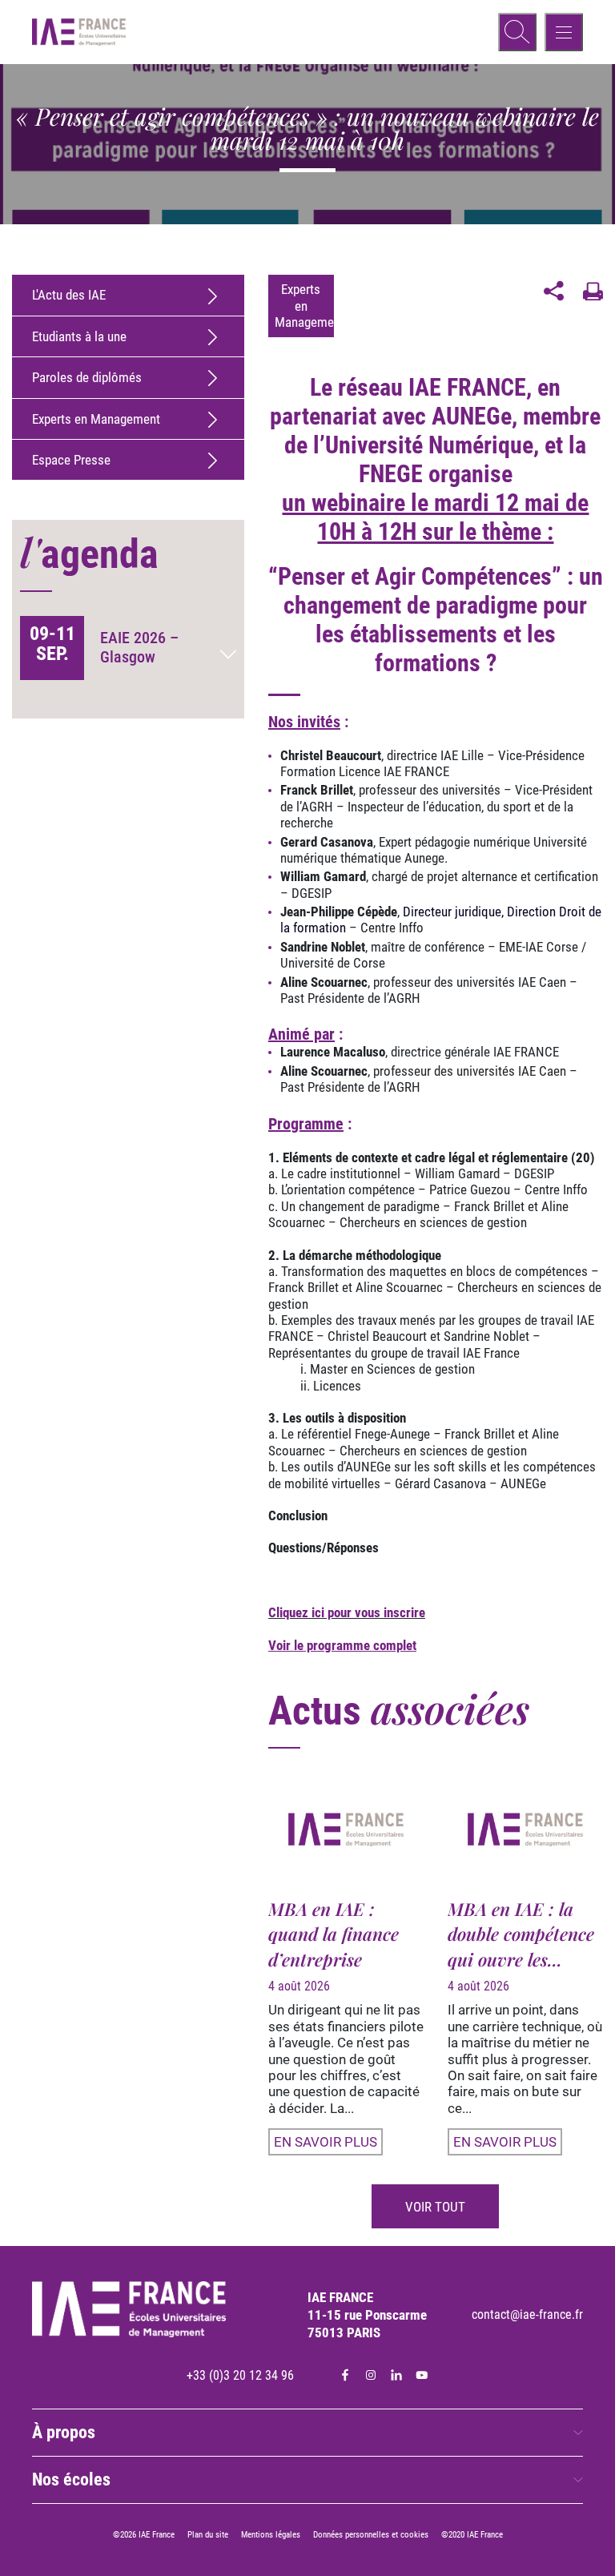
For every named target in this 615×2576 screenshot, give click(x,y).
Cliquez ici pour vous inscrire (347, 1612)
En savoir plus (326, 2142)
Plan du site (208, 2535)
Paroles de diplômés (87, 377)
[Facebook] (345, 2375)
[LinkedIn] (396, 2375)
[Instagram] (371, 2375)
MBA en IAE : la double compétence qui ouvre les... (521, 1934)
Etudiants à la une (79, 336)
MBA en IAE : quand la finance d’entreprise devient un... (334, 1946)
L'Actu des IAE (69, 295)
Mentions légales (271, 2535)
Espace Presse (71, 460)
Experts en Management (96, 419)
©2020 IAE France (472, 2535)
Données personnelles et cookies (371, 2535)
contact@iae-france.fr (527, 2314)
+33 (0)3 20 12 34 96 (240, 2375)
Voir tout (435, 2207)
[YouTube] (422, 2375)
